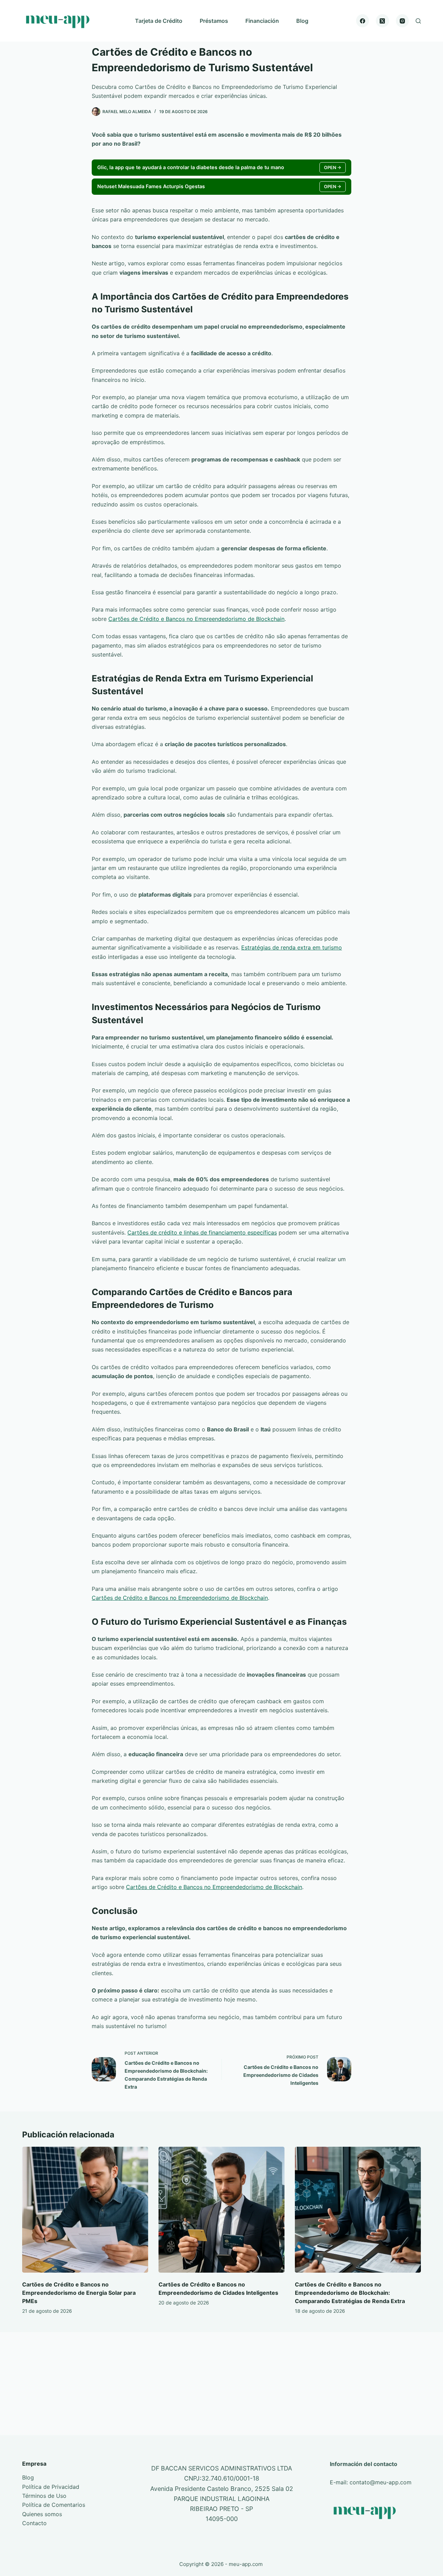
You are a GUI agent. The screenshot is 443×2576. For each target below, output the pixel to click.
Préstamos (214, 21)
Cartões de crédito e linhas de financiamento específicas (202, 1232)
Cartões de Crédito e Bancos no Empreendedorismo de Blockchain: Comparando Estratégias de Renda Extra (350, 2293)
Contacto (34, 2523)
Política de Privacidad (51, 2487)
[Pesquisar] (418, 21)
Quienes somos (42, 2514)
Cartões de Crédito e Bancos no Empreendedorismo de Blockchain (196, 619)
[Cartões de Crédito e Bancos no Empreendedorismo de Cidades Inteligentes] (221, 2210)
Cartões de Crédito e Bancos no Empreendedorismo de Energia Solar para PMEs (79, 2293)
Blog (302, 21)
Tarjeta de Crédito (159, 21)
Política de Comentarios (54, 2505)
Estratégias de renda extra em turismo (292, 947)
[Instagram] (403, 21)
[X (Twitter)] (382, 21)
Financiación (262, 21)
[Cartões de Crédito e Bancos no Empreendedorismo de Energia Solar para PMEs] (85, 2210)
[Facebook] (363, 21)
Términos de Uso (44, 2496)
